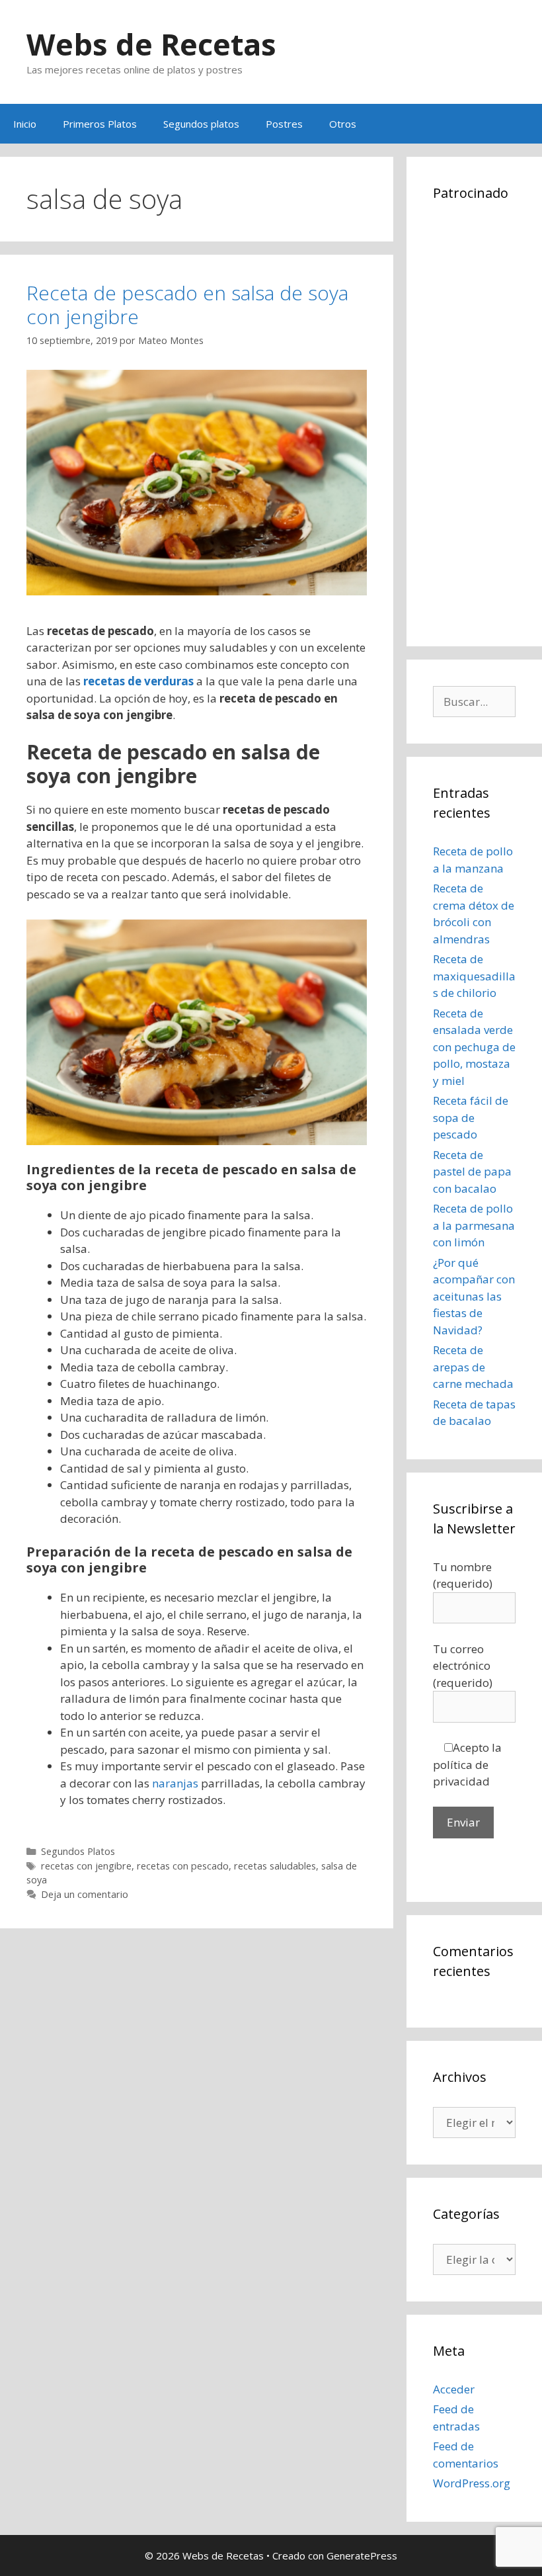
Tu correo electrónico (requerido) (463, 1666)
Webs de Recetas (151, 44)
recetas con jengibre (86, 1866)
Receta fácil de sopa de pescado (471, 1117)
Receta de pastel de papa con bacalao (472, 1172)
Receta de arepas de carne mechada (473, 1367)
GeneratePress (362, 2555)
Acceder (454, 2389)
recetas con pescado (183, 1866)
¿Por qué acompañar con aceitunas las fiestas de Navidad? (474, 1296)
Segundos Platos (78, 1851)
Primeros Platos (100, 124)
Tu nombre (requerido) (463, 1575)
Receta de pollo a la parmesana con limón (474, 1225)
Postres (284, 124)
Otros (343, 124)
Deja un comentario (85, 1894)
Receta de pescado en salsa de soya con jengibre (187, 305)
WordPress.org (472, 2483)
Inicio (25, 124)
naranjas (175, 1783)
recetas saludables (275, 1866)
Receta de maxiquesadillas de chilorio (474, 976)
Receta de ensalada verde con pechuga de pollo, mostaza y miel (474, 1047)
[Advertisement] (474, 421)
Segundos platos (201, 124)
